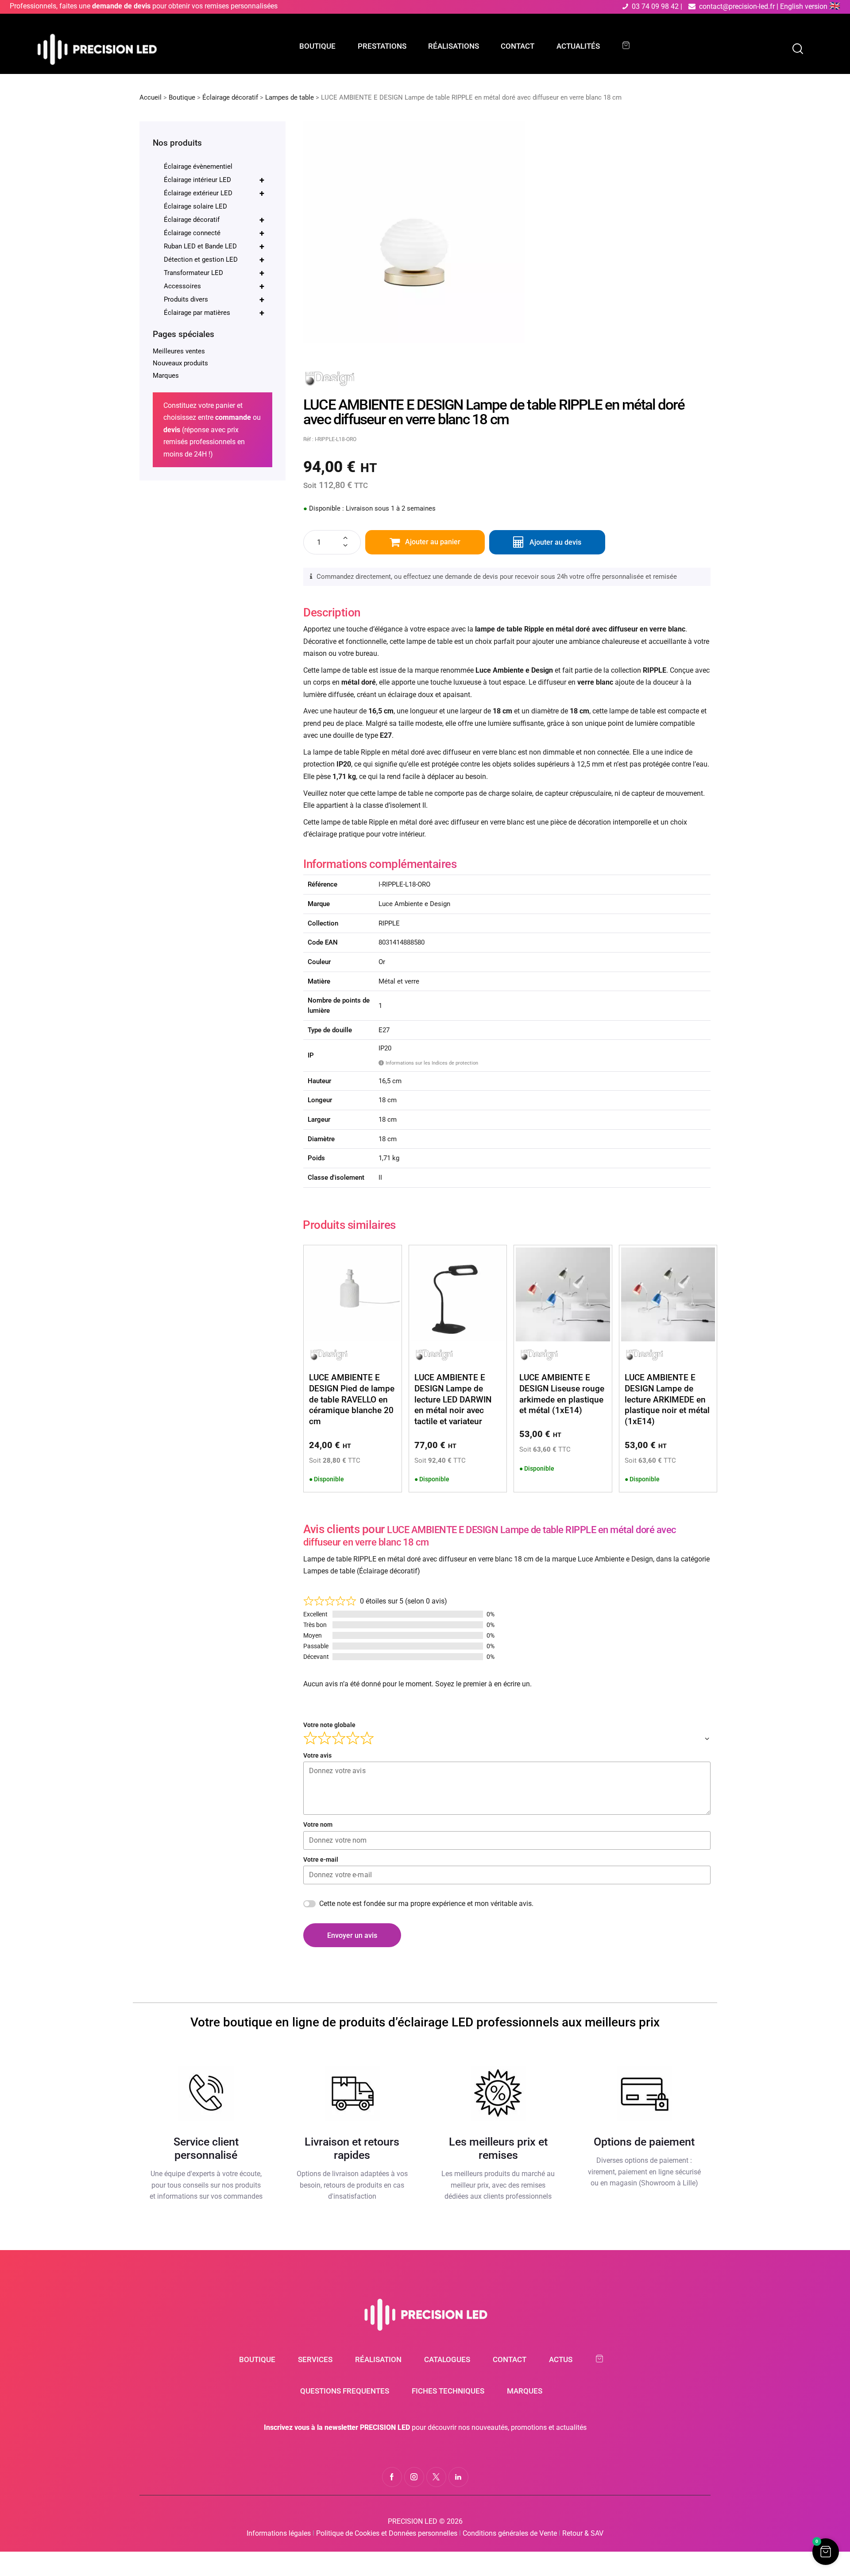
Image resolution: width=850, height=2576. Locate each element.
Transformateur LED (214, 273)
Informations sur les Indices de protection (429, 1063)
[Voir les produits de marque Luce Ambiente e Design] (330, 375)
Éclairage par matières (214, 313)
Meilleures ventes (179, 351)
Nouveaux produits (180, 363)
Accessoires (214, 286)
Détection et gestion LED (214, 260)
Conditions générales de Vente (510, 2533)
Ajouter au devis (555, 542)
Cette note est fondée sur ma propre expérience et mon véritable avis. (426, 1904)
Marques (166, 376)
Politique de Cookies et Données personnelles (387, 2533)
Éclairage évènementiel (198, 167)
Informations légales (279, 2533)
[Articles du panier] (630, 45)
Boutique (182, 97)
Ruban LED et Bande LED (214, 246)
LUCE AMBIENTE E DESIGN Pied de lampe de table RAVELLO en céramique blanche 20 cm (352, 1399)
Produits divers (214, 299)
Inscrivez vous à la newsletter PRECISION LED (337, 2427)
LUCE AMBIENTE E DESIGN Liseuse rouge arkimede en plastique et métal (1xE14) (562, 1394)
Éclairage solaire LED (195, 206)
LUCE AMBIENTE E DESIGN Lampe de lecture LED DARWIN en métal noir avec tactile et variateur (453, 1399)
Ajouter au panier (433, 542)
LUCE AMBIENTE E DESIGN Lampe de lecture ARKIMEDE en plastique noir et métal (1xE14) (667, 1399)
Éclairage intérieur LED (214, 180)
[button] (826, 2552)
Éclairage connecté (214, 233)
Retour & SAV (583, 2533)
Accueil (151, 97)
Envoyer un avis (352, 1935)
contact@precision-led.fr (737, 6)
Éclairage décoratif (230, 97)
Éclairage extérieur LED (214, 193)
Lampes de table (290, 97)
